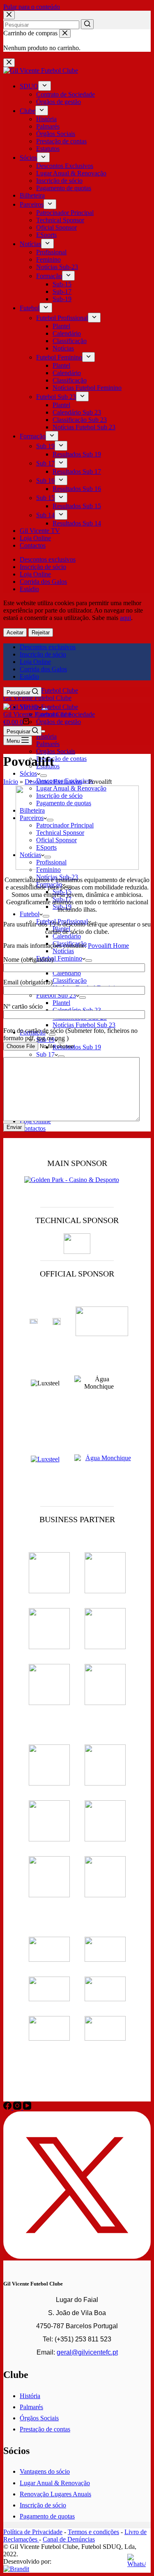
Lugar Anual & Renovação (71, 173)
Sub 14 (45, 515)
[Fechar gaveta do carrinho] (65, 33)
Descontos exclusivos (48, 559)
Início (11, 782)
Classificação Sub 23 (80, 420)
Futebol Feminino (59, 357)
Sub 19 (45, 446)
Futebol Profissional (62, 318)
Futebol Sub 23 (56, 397)
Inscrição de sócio (59, 181)
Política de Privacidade (33, 2532)
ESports (46, 235)
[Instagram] (18, 2107)
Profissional (51, 252)
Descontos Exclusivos (65, 166)
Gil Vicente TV (40, 531)
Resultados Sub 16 (77, 489)
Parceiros (32, 204)
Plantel (61, 326)
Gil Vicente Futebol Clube (37, 698)
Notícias (30, 244)
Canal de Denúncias (69, 2539)
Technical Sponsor (60, 220)
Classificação (70, 341)
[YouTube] (27, 2107)
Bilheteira (32, 195)
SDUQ (29, 86)
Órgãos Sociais (56, 134)
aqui (125, 618)
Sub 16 (45, 480)
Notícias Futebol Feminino (87, 388)
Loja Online (35, 538)
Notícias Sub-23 (57, 267)
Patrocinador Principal (65, 213)
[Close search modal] (9, 15)
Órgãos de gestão (59, 102)
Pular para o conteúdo (32, 7)
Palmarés (48, 126)
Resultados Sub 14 (77, 523)
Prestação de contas (61, 141)
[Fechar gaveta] (9, 63)
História (46, 119)
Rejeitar (41, 632)
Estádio (29, 589)
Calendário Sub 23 (77, 412)
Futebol (30, 308)
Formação (49, 276)
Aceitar (15, 632)
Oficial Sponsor (56, 227)
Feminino (48, 259)
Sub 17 (45, 463)
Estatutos (48, 149)
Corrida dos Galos (43, 582)
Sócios (28, 158)
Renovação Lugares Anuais (55, 2494)
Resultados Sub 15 (77, 506)
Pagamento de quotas (64, 188)
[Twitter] (77, 2257)
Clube (28, 111)
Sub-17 (62, 291)
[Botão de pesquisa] (87, 24)
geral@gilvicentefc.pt (87, 2352)
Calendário (67, 333)
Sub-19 (62, 299)
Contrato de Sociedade (66, 94)
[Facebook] (8, 2107)
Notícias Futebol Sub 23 (84, 427)
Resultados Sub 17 (77, 471)
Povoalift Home (108, 946)
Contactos (33, 545)
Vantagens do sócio (45, 2471)
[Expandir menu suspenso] (45, 86)
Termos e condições (93, 2532)
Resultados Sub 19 (77, 454)
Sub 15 (45, 498)
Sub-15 (62, 284)
